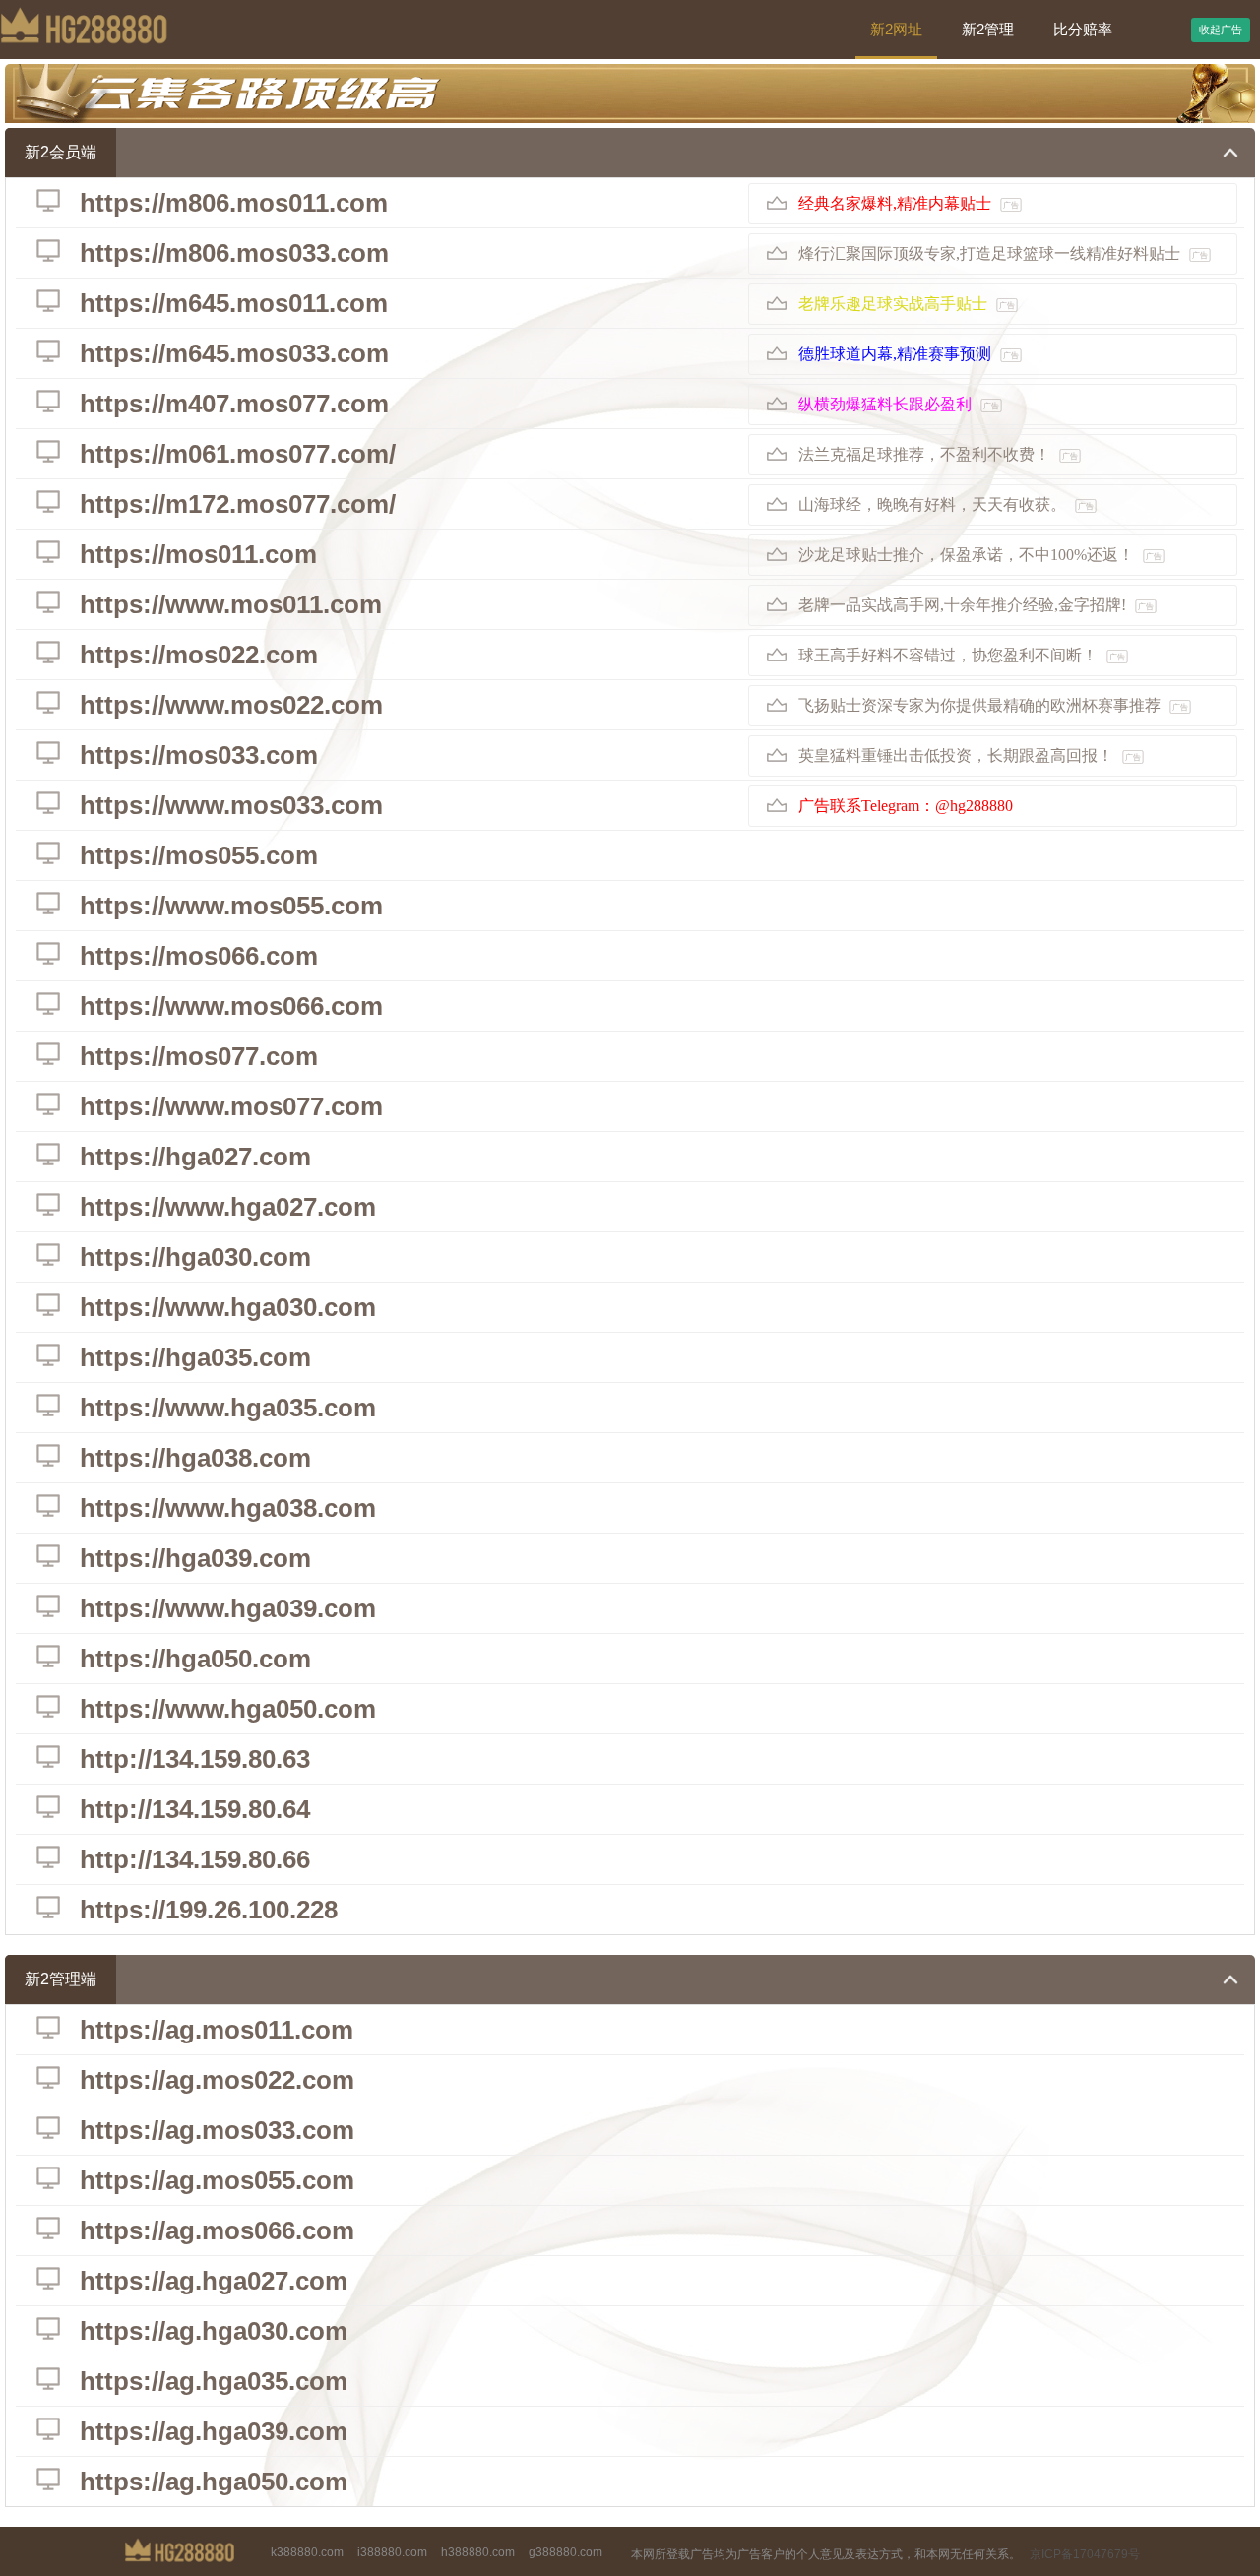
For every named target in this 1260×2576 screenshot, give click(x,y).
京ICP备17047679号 (1085, 2554)
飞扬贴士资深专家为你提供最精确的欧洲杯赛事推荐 (993, 705)
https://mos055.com (199, 855)
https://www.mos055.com (231, 906)
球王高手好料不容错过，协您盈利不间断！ (962, 655)
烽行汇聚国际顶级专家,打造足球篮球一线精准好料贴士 (1003, 253)
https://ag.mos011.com (217, 2030)
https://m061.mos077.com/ (238, 454)
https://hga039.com (195, 1558)
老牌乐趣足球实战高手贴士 (907, 304)
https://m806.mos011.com (234, 203)
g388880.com (566, 2552)
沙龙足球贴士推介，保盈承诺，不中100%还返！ (980, 555)
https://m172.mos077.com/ (238, 504)
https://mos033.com (199, 755)
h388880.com (478, 2552)
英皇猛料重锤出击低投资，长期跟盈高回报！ (970, 755)
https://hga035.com (195, 1357)
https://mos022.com (199, 655)
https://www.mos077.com (231, 1106)
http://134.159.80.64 (195, 1809)
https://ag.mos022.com (217, 2080)
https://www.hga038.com (228, 1508)
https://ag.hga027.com (214, 2281)
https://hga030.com (195, 1257)
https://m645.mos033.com (234, 353)
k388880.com (307, 2552)
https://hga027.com (195, 1157)
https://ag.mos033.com (217, 2130)
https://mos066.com (199, 956)
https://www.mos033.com (231, 805)
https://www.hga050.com (228, 1709)
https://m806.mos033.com (234, 253)
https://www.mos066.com (231, 1006)
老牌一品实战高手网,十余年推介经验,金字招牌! (976, 605)
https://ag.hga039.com (214, 2431)
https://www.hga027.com (228, 1207)
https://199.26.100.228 (209, 1910)
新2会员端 (61, 152)
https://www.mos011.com (231, 604)
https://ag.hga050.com (214, 2482)
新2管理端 (61, 1979)
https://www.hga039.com (228, 1608)
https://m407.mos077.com (234, 404)
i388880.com (392, 2552)
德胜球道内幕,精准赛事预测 (909, 354)
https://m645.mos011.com (234, 303)
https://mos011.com (198, 554)
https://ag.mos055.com (217, 2180)
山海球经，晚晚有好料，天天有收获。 (946, 504)
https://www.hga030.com (228, 1307)
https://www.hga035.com (228, 1408)
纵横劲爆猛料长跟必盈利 (899, 404)
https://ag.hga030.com (214, 2331)
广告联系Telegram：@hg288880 (906, 806)
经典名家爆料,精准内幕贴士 (909, 203)
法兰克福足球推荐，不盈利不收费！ (938, 454)
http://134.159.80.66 (195, 1859)
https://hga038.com (195, 1458)
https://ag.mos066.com (217, 2230)
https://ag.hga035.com (214, 2381)
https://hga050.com (195, 1659)
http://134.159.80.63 (195, 1759)
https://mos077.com (199, 1056)
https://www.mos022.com (231, 705)
